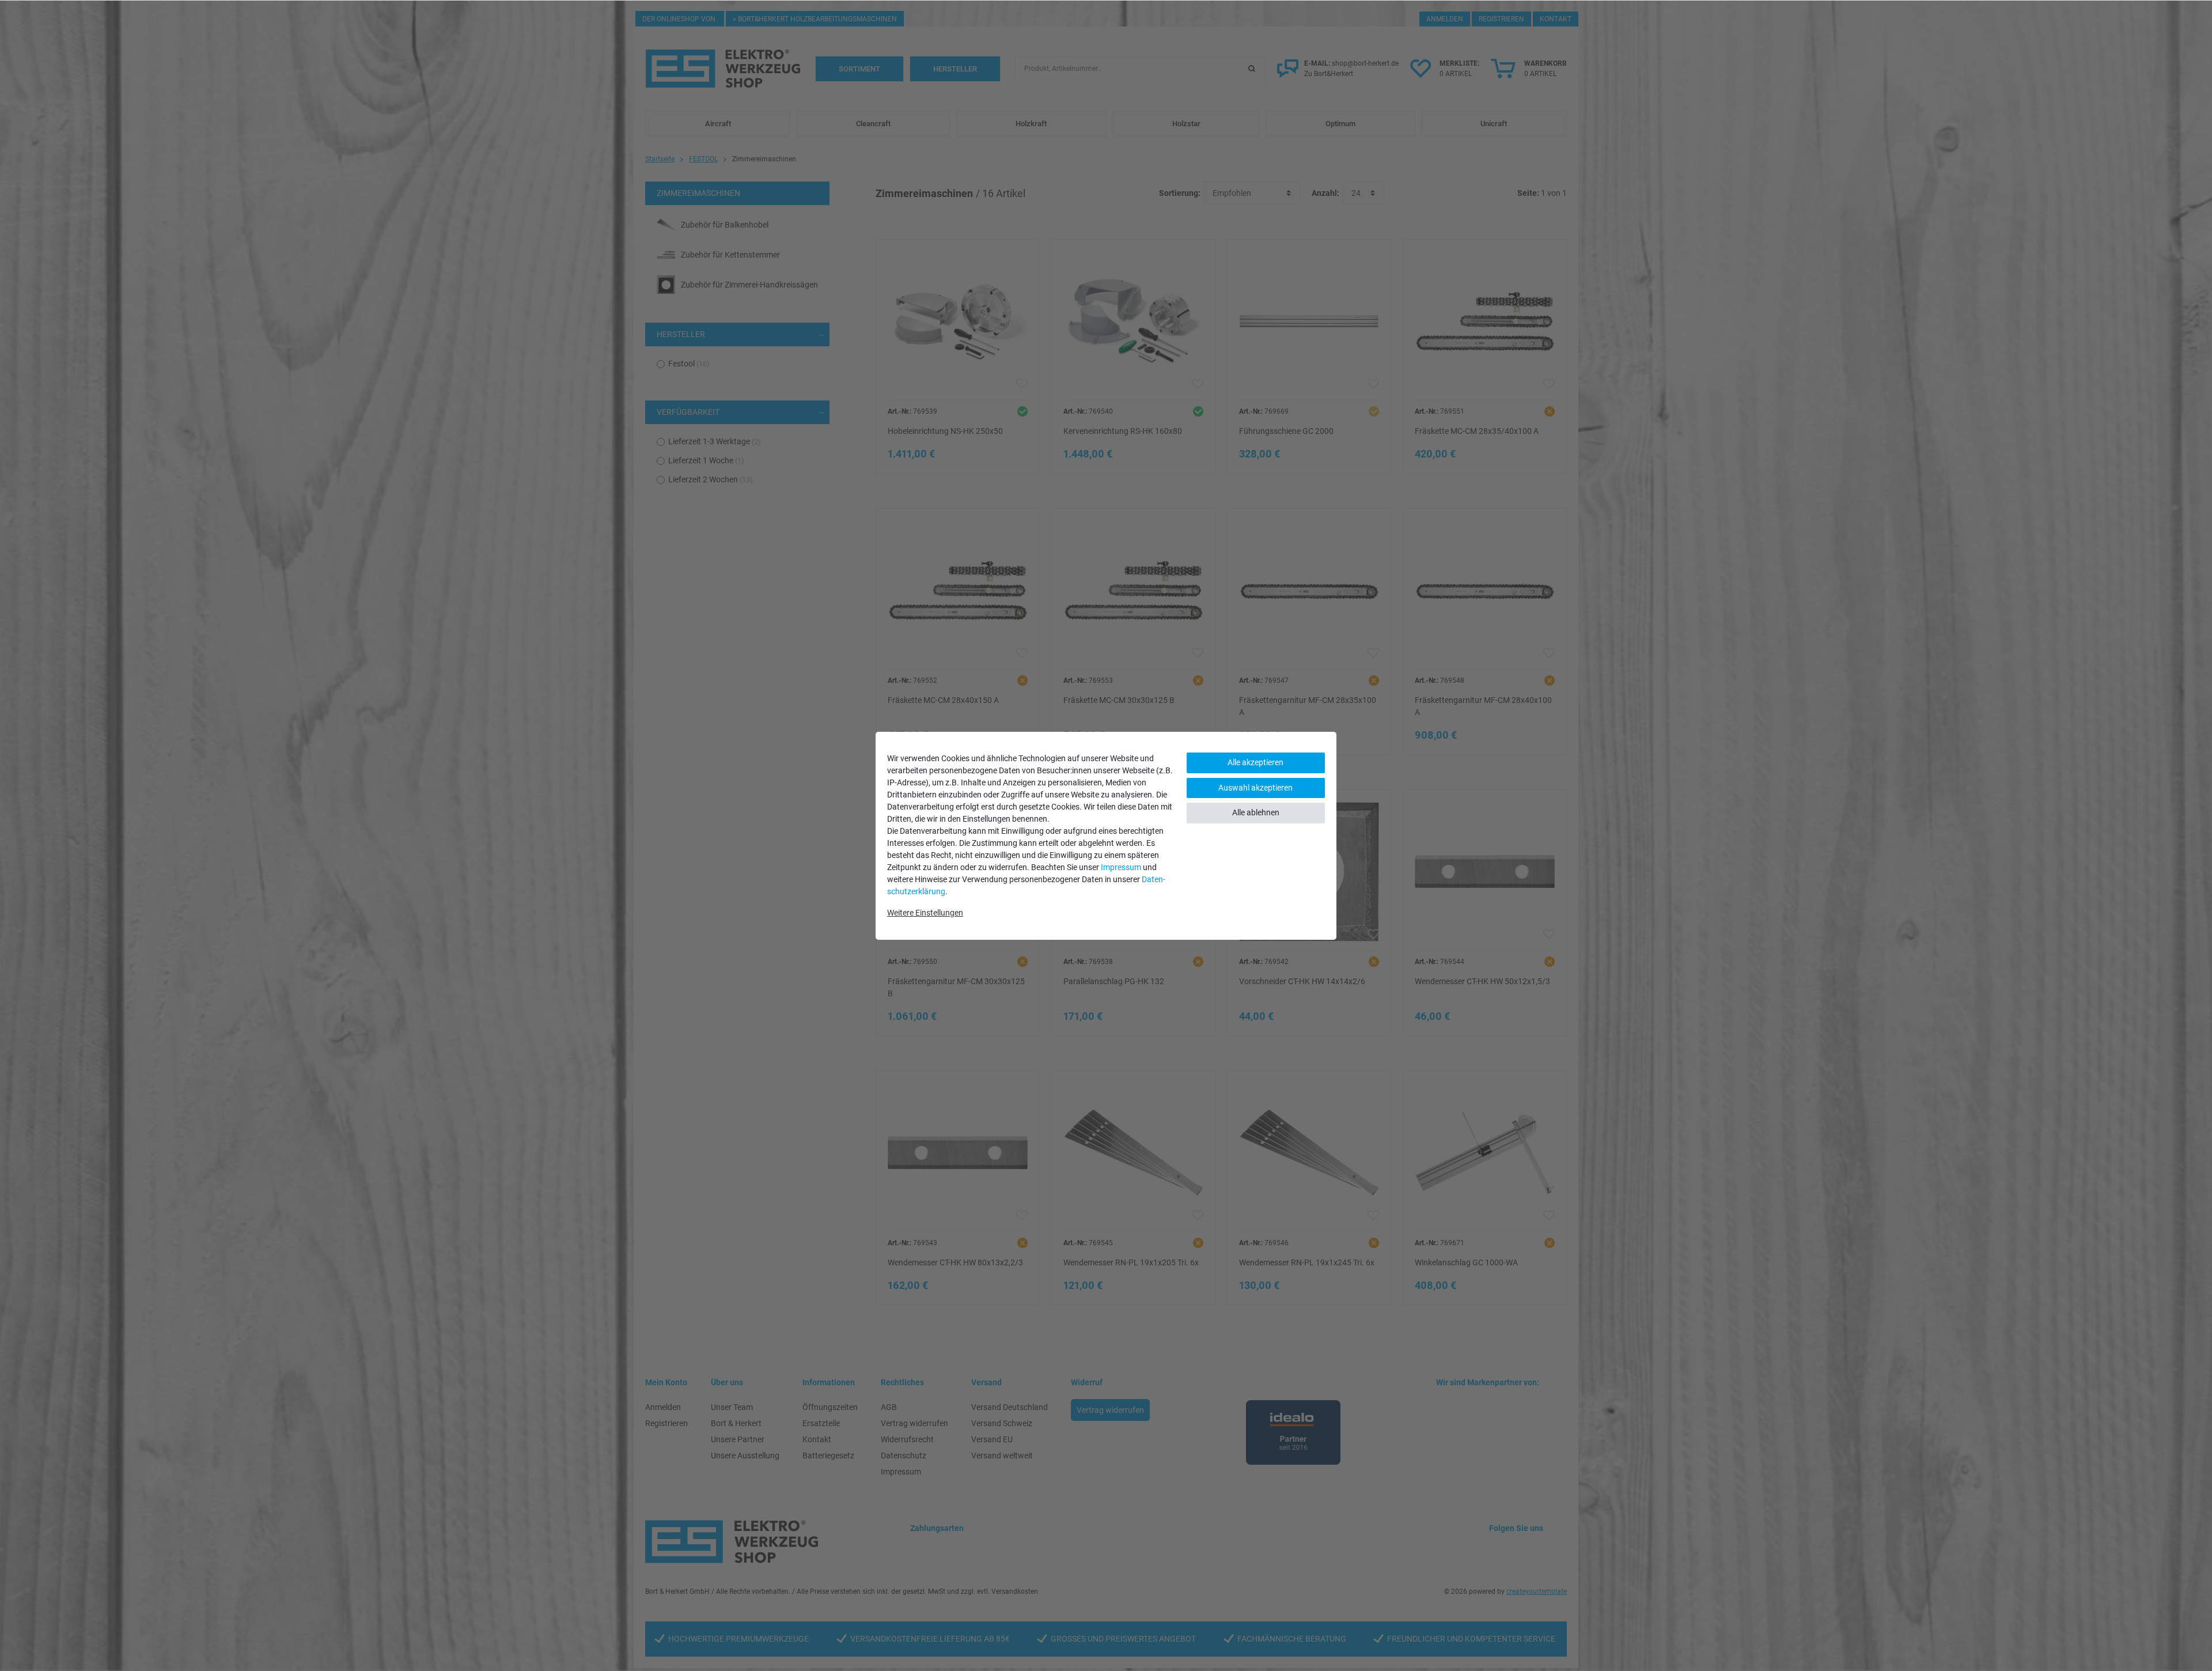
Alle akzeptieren (1255, 762)
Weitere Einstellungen (925, 913)
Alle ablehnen (1256, 812)
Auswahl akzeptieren (1255, 788)
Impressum (1121, 867)
